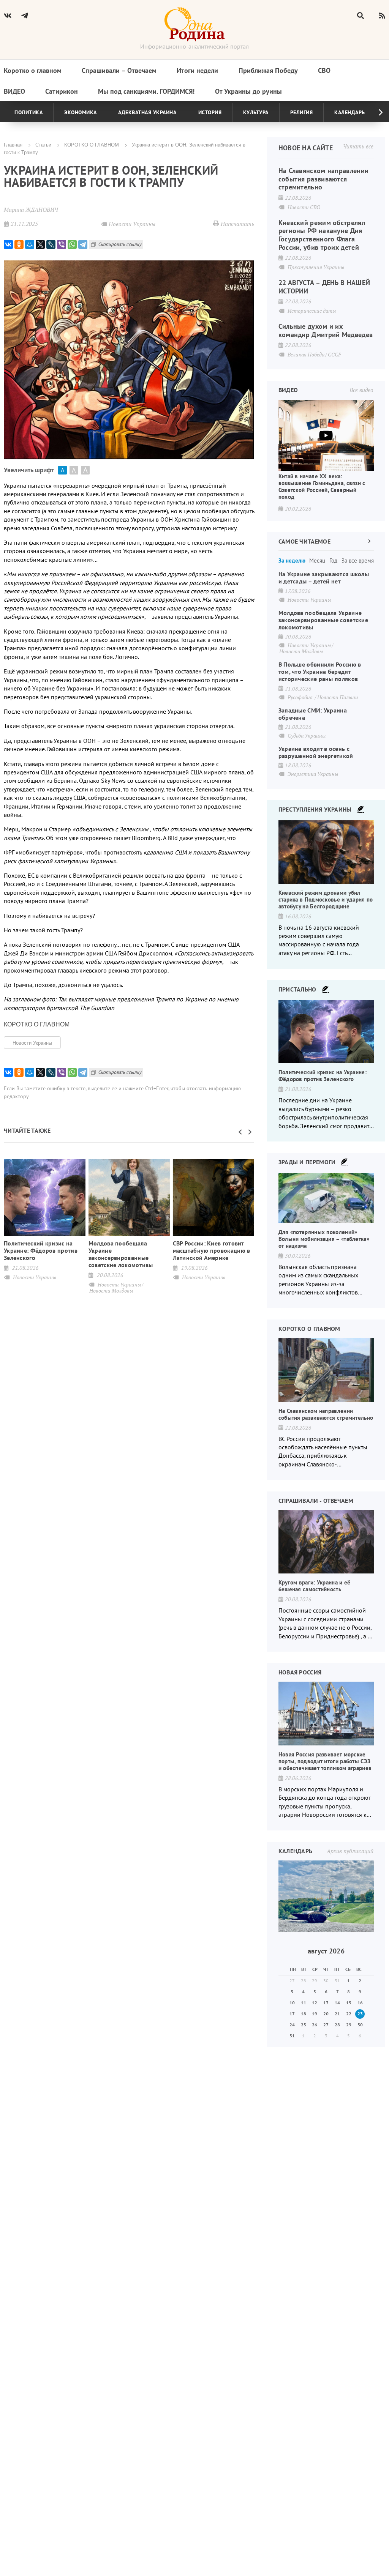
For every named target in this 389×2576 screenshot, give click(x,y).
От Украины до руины (248, 91)
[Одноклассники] (19, 244)
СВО (324, 70)
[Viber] (62, 244)
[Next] (375, 112)
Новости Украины (32, 1043)
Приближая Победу (268, 70)
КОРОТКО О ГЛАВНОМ (92, 144)
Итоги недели (197, 70)
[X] (40, 244)
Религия (302, 112)
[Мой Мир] (30, 244)
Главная (13, 144)
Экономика (81, 112)
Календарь (350, 112)
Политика (28, 112)
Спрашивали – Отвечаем (119, 70)
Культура (256, 112)
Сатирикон (62, 91)
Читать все (358, 146)
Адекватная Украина (147, 112)
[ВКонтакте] (8, 244)
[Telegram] (83, 244)
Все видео (361, 390)
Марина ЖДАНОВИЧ (31, 210)
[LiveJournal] (51, 244)
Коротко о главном (33, 70)
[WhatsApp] (72, 244)
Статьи (43, 144)
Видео (14, 91)
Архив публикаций (350, 1851)
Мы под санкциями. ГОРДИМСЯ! (146, 91)
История (210, 112)
